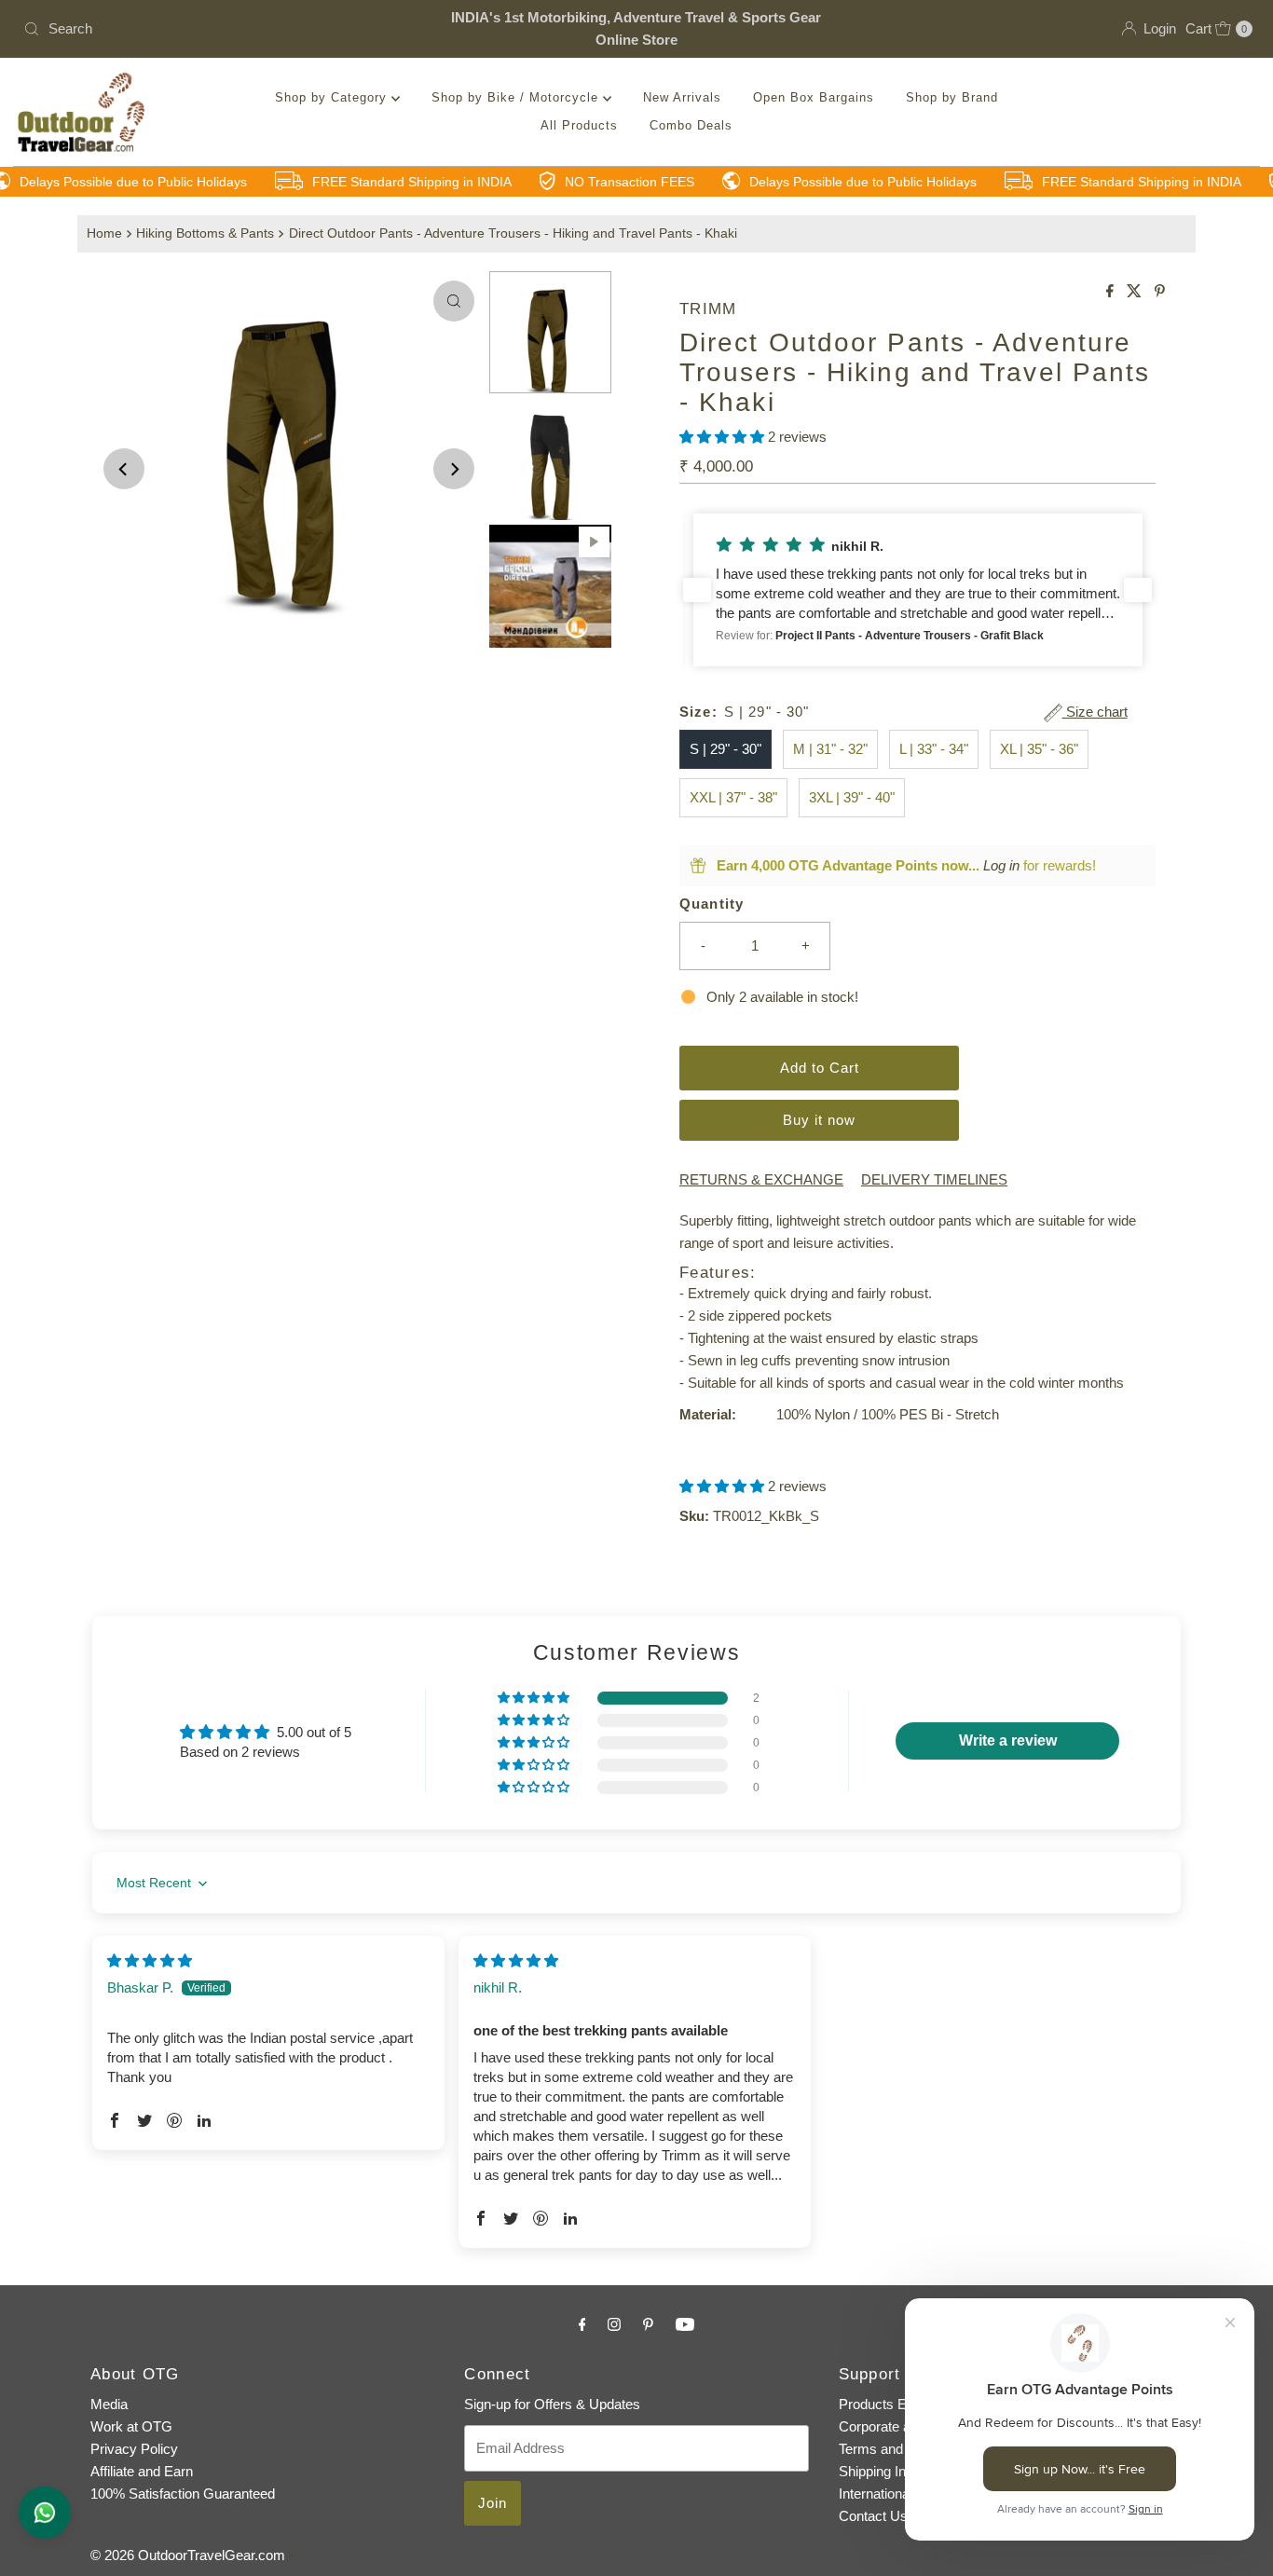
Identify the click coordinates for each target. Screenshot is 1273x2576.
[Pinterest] (648, 2324)
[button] (724, 437)
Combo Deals (691, 125)
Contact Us (873, 2516)
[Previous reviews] (697, 590)
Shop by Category (333, 97)
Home (104, 233)
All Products (579, 125)
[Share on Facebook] (1112, 292)
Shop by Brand (952, 97)
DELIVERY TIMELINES (934, 1179)
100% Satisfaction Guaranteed (183, 2494)
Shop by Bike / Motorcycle (517, 97)
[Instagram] (614, 2324)
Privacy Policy (134, 2449)
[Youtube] (685, 2324)
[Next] (454, 469)
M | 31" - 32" (830, 749)
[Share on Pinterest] (1160, 292)
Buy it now (819, 1120)
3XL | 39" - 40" (852, 797)
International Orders (899, 2494)
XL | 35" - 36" (1039, 749)
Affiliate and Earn (142, 2471)
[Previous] (124, 469)
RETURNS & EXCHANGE (761, 1179)
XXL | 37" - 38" (733, 797)
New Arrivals (682, 97)
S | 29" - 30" (725, 749)
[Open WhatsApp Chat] (45, 2513)
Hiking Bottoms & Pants (205, 233)
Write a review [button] (1008, 1740)
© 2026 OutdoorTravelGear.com (188, 2555)
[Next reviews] (1138, 590)
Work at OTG (131, 2426)
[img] (150, 1960)
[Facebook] (582, 2324)
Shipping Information (901, 2471)
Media (109, 2404)
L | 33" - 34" (934, 749)
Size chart (1095, 712)
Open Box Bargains (814, 97)
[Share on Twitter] (1136, 292)
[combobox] (218, 29)
